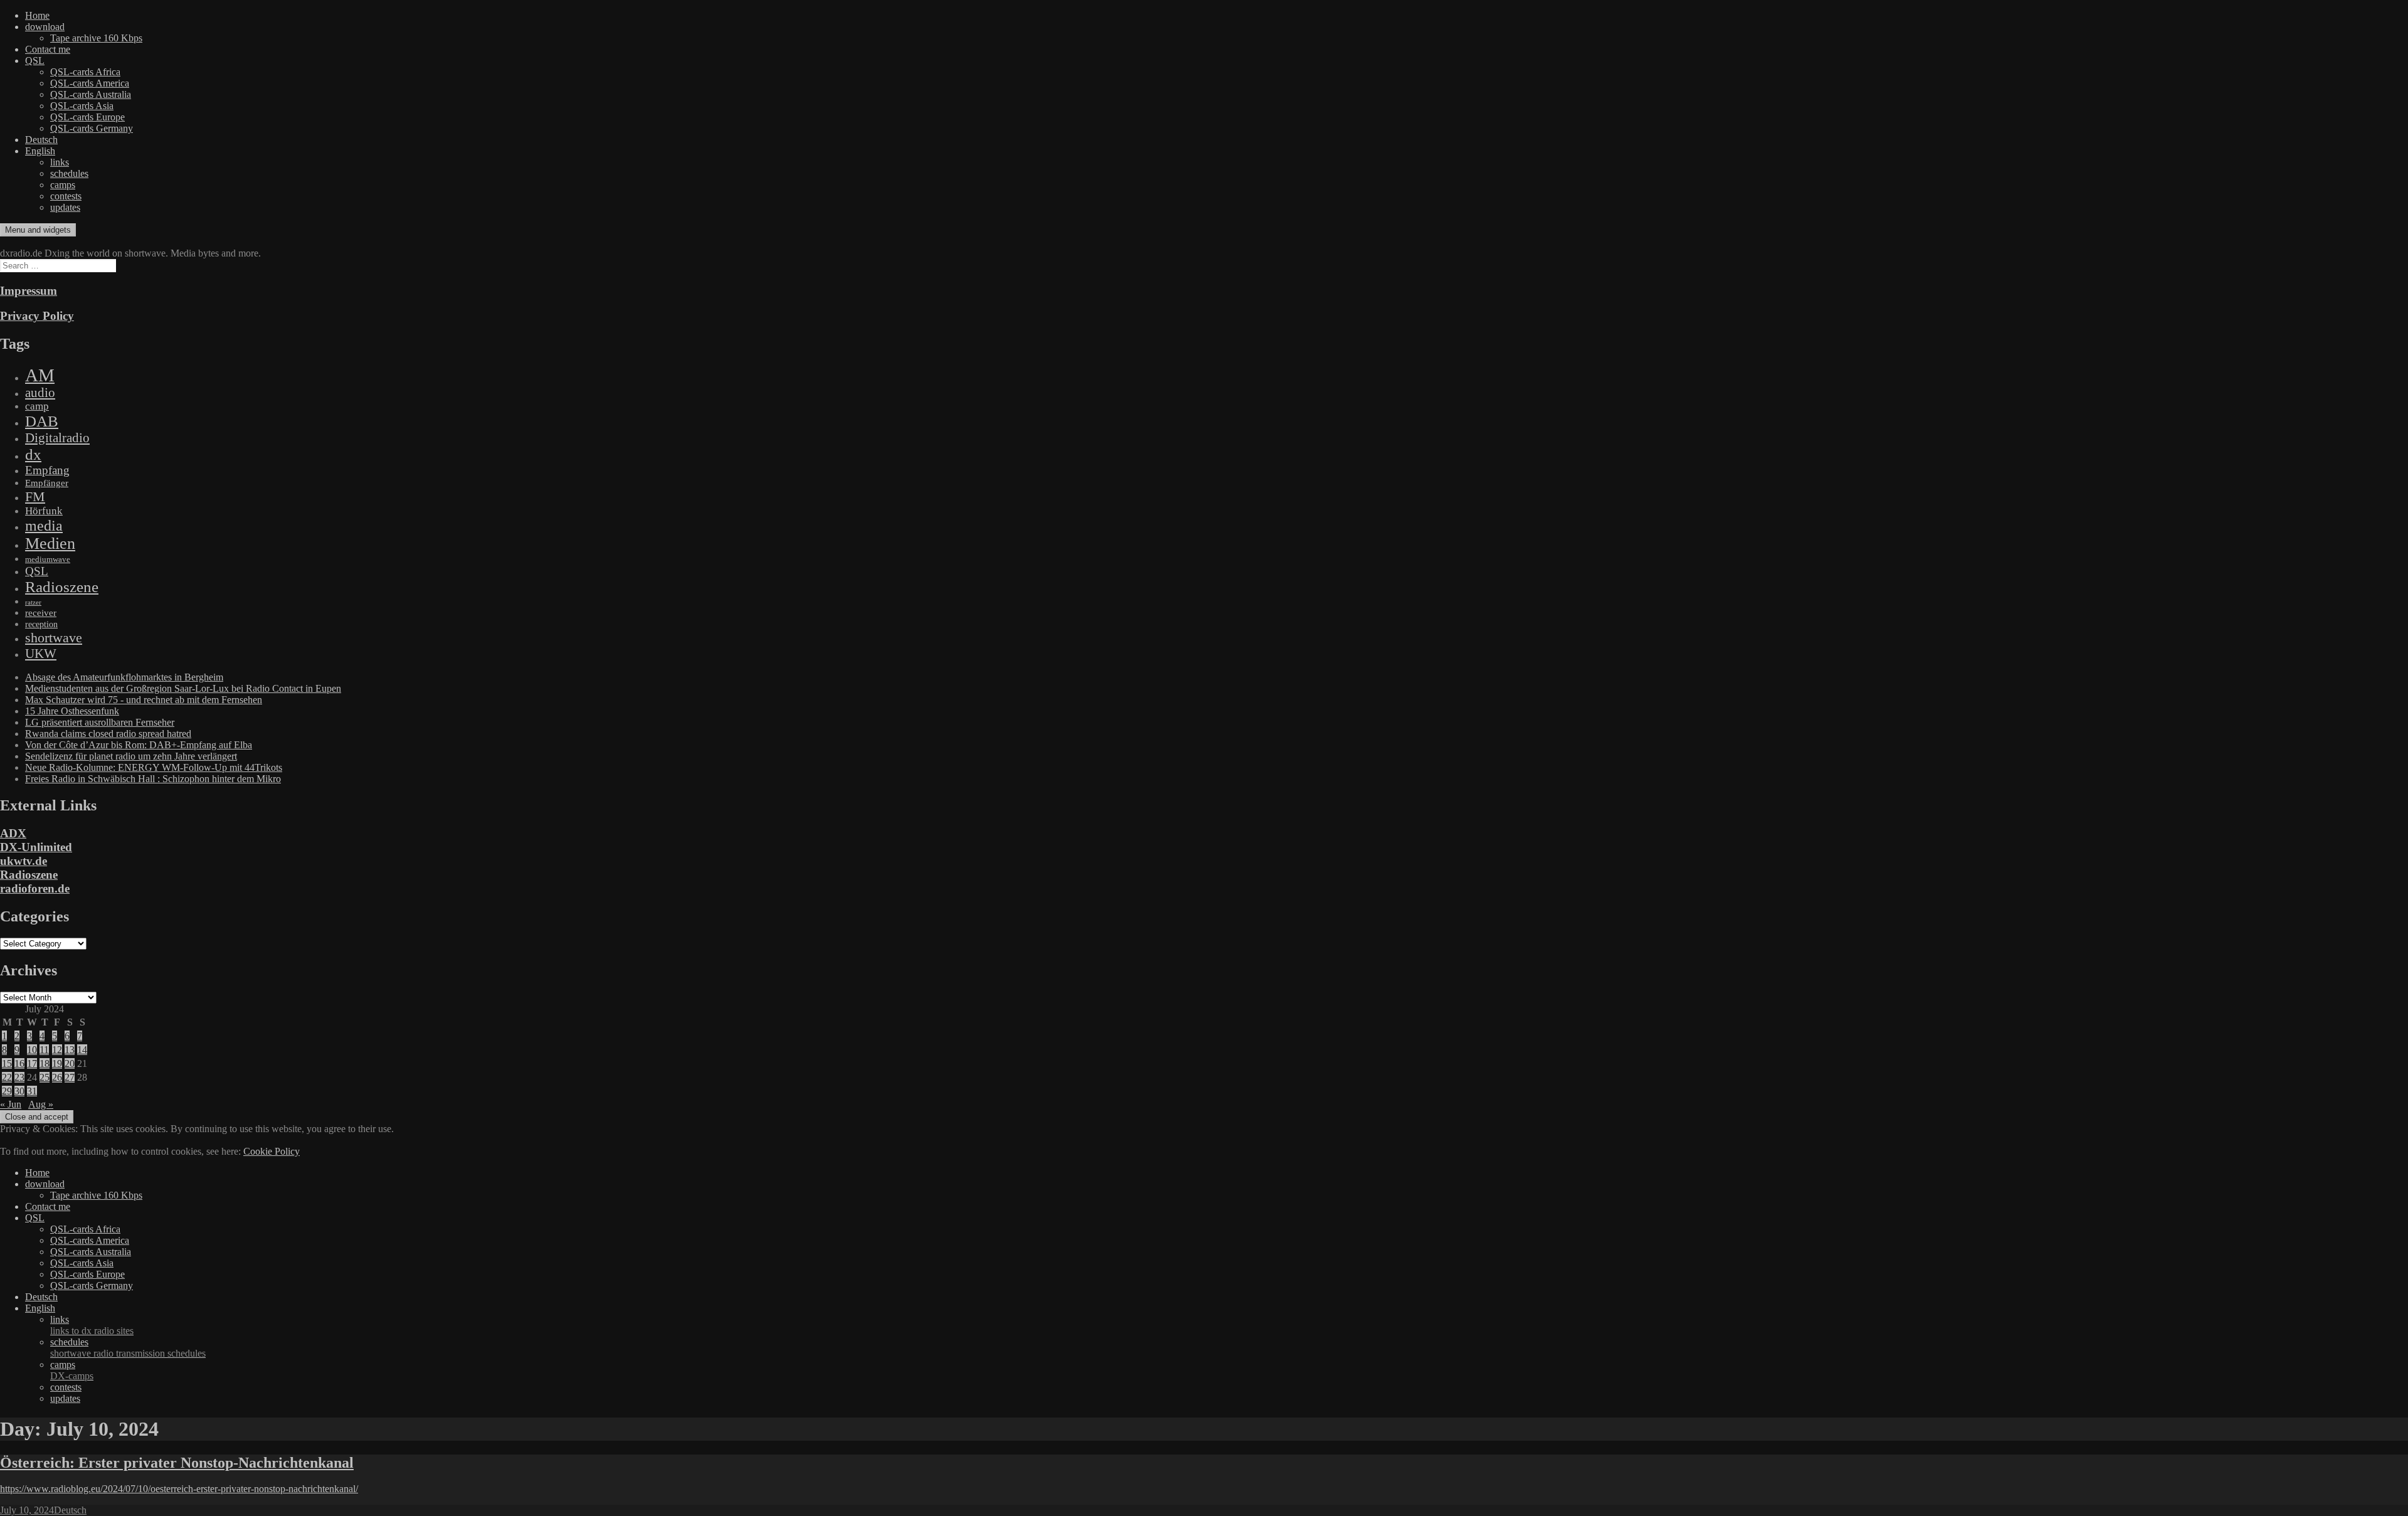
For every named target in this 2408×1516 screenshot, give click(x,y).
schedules (69, 173)
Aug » (41, 1104)
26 (57, 1077)
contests (66, 196)
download (45, 27)
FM (35, 496)
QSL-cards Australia (91, 94)
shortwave (54, 638)
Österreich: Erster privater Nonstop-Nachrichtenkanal (177, 1463)
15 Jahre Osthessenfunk (72, 711)
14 (82, 1050)
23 (19, 1077)
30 (19, 1091)
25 (45, 1077)
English (40, 151)
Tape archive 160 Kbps (96, 38)
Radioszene (62, 587)
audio (40, 393)
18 (45, 1063)
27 (70, 1077)
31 (32, 1091)
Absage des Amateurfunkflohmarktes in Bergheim (124, 677)
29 (7, 1091)
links (60, 162)
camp (37, 406)
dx (33, 454)
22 (7, 1077)
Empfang (47, 470)
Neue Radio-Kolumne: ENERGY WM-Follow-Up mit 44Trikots (154, 767)
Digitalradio (57, 438)
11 (44, 1050)
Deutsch (41, 140)
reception (41, 624)
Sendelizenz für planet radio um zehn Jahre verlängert (131, 756)
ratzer (33, 602)
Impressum (29, 291)
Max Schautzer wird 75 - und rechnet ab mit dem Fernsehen (144, 700)
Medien (50, 543)
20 (70, 1063)
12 (57, 1050)
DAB (42, 421)
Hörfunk (44, 511)
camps (63, 185)
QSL (35, 61)
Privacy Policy (37, 316)
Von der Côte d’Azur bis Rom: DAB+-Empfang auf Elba (139, 745)
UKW (41, 654)
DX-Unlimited (36, 847)
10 (32, 1050)
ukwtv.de (24, 861)
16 (19, 1063)
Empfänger (47, 483)
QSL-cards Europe (87, 117)
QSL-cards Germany (92, 128)
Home (37, 15)
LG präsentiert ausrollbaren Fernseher (100, 722)
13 (70, 1050)
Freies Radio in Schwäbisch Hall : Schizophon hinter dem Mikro (153, 779)
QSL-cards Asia (82, 106)
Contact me (48, 49)
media (44, 526)
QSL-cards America (90, 83)
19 (57, 1063)
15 (7, 1063)
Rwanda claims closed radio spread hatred (108, 734)
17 (32, 1063)
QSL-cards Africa (85, 72)
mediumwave (48, 559)
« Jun (11, 1104)
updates (65, 207)
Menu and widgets (38, 230)
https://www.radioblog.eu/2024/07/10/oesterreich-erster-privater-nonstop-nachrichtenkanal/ (179, 1489)
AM (40, 375)
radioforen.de (35, 888)
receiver (41, 613)
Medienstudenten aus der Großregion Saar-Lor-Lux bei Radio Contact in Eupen (183, 688)
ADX (13, 833)
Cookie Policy (272, 1151)
